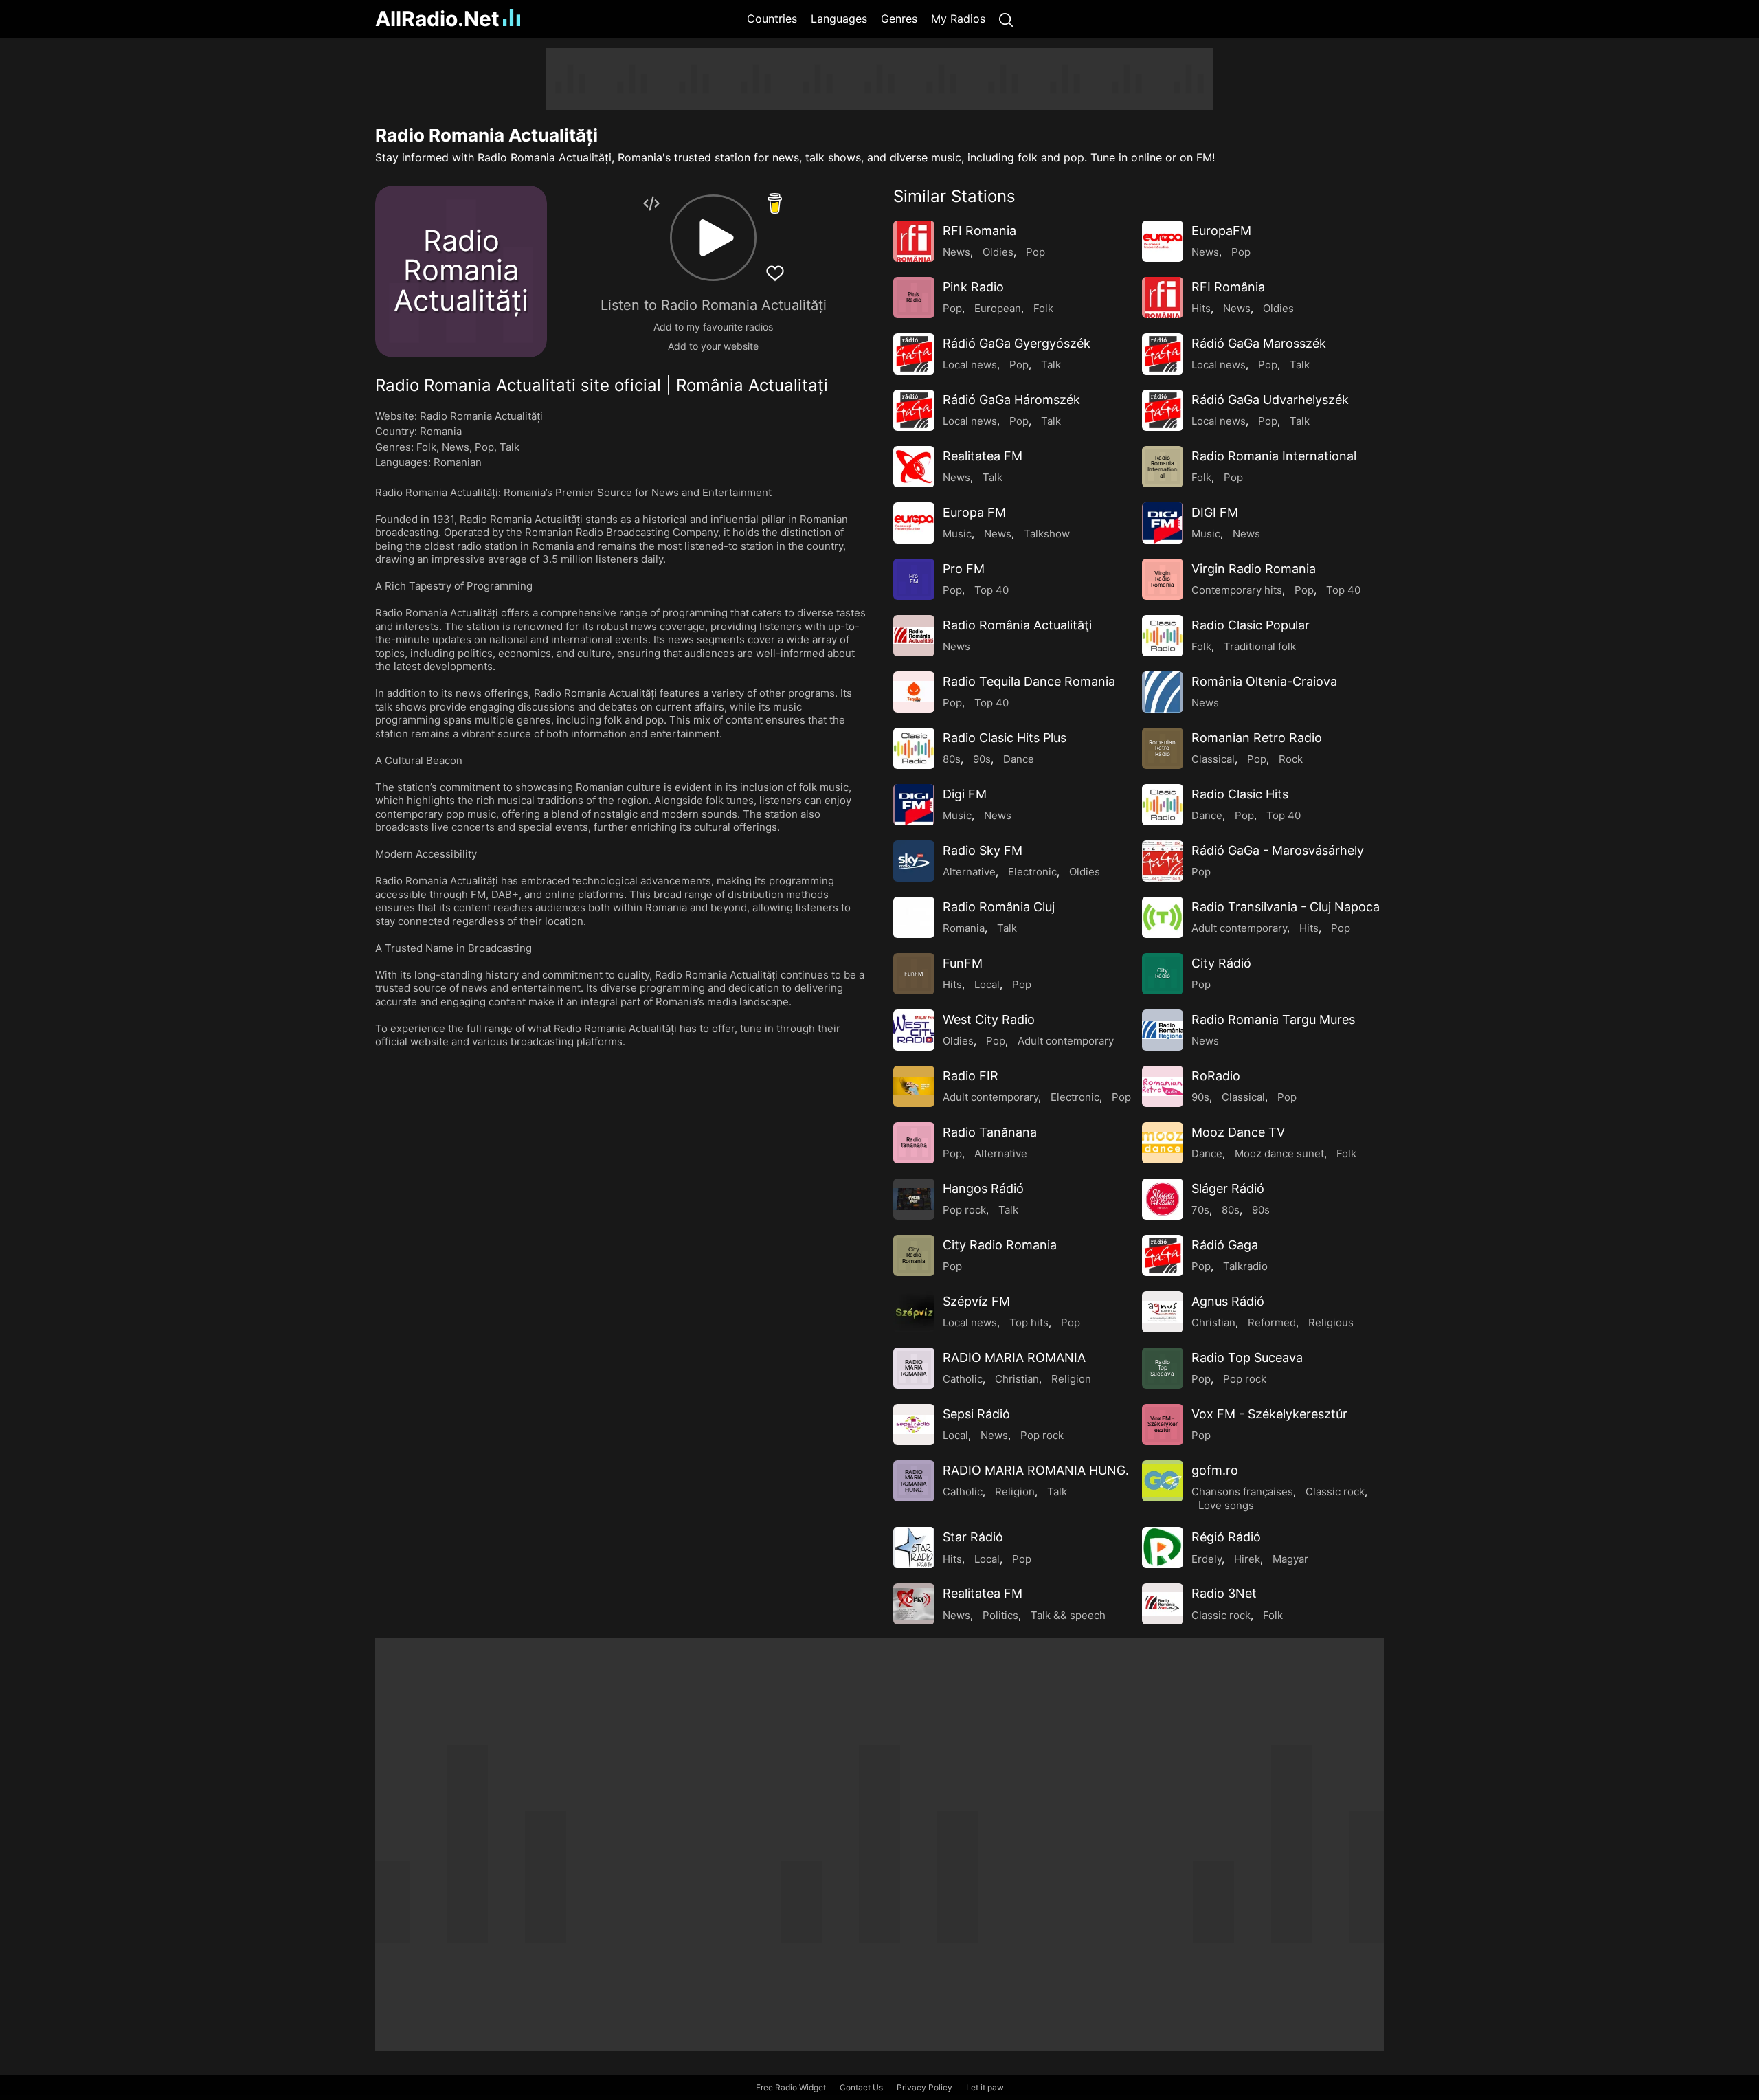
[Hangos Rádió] (914, 1199)
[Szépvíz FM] (914, 1312)
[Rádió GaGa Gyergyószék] (914, 354)
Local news (970, 365)
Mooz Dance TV (1238, 1132)
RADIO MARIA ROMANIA (1014, 1358)
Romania (441, 431)
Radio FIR (971, 1076)
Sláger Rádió (1228, 1188)
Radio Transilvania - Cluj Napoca (1286, 907)
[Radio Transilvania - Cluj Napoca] (1163, 917)
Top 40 (991, 590)
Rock (1291, 759)
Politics (1000, 1615)
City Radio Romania (1000, 1245)
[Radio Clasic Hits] (1163, 805)
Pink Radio (973, 287)
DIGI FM (1215, 512)
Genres (899, 19)
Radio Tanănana (990, 1132)
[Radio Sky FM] (914, 861)
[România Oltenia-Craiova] (1163, 692)
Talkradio (1245, 1266)
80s (952, 759)
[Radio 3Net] (1163, 1604)
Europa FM (974, 512)
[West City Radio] (914, 1030)
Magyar (1290, 1559)
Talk (509, 447)
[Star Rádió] (914, 1548)
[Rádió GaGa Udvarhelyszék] (1163, 410)
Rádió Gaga (1225, 1245)
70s (1200, 1210)
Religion (1071, 1379)
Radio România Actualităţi (1017, 625)
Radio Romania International (1274, 456)
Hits (1201, 308)
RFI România (1228, 287)
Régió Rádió (1226, 1537)
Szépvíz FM (976, 1301)
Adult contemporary (1239, 928)
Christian (1213, 1322)
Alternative (969, 872)
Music (957, 534)
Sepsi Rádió (976, 1414)
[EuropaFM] (1163, 241)
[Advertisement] (309, 254)
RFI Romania (979, 231)
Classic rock (1335, 1492)
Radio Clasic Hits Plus (1005, 738)
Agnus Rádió (1228, 1301)
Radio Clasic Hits (1240, 794)
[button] (713, 238)
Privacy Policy (925, 2087)
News (456, 447)
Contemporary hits (1237, 590)
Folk (426, 447)
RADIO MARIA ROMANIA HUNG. (1036, 1470)
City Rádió (1221, 963)
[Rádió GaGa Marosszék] (1163, 354)
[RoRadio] (1163, 1086)
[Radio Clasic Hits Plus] (914, 748)
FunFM (963, 963)
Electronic (1032, 872)
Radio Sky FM (983, 850)
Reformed (1272, 1322)
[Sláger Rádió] (1163, 1199)
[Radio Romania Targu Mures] (1163, 1030)
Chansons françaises (1242, 1492)
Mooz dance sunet (1279, 1153)
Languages (839, 19)
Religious (1331, 1322)
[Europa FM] (914, 523)
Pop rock (964, 1210)
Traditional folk (1260, 646)
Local (987, 984)
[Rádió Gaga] (1163, 1255)
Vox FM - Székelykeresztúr (1269, 1414)
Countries (772, 19)
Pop (484, 447)
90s (982, 759)
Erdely (1207, 1559)
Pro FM (964, 569)
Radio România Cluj (999, 907)
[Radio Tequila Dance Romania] (914, 692)
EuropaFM (1221, 231)
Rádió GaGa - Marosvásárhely (1278, 850)
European (998, 308)
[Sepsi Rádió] (914, 1425)
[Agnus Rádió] (1163, 1312)
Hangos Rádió (983, 1188)
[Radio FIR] (914, 1086)
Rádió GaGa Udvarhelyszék (1270, 400)
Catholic (963, 1379)
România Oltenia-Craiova (1264, 681)
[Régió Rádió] (1163, 1548)
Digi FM (965, 794)
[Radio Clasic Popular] (1163, 636)
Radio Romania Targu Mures (1273, 1019)
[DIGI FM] (1163, 523)
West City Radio (989, 1019)
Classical (1213, 759)
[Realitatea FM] (914, 467)
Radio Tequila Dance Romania (1029, 681)
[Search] (1006, 19)
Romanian (458, 462)
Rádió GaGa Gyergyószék (1017, 343)
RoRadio (1216, 1076)
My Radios (958, 19)
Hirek (1247, 1559)
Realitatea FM (983, 456)
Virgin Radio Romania (1254, 569)
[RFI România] (1163, 298)
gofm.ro (1215, 1470)
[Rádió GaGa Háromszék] (914, 410)
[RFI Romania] (914, 241)
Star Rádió (973, 1537)
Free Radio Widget (791, 2087)
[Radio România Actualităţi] (914, 636)
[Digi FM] (914, 805)
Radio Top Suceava (1247, 1358)
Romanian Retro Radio (1257, 738)
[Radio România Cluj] (914, 917)
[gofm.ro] (1163, 1481)
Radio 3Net (1224, 1593)
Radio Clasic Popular (1251, 625)
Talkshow (1047, 534)
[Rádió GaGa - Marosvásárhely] (1163, 861)
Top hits (1029, 1322)
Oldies (998, 252)
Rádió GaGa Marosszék (1259, 343)
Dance (1019, 759)
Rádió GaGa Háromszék (1011, 400)
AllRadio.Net (437, 19)
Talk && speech (1068, 1615)
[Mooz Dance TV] (1163, 1143)
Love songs (1226, 1505)
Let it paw (985, 2087)
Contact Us (861, 2087)
